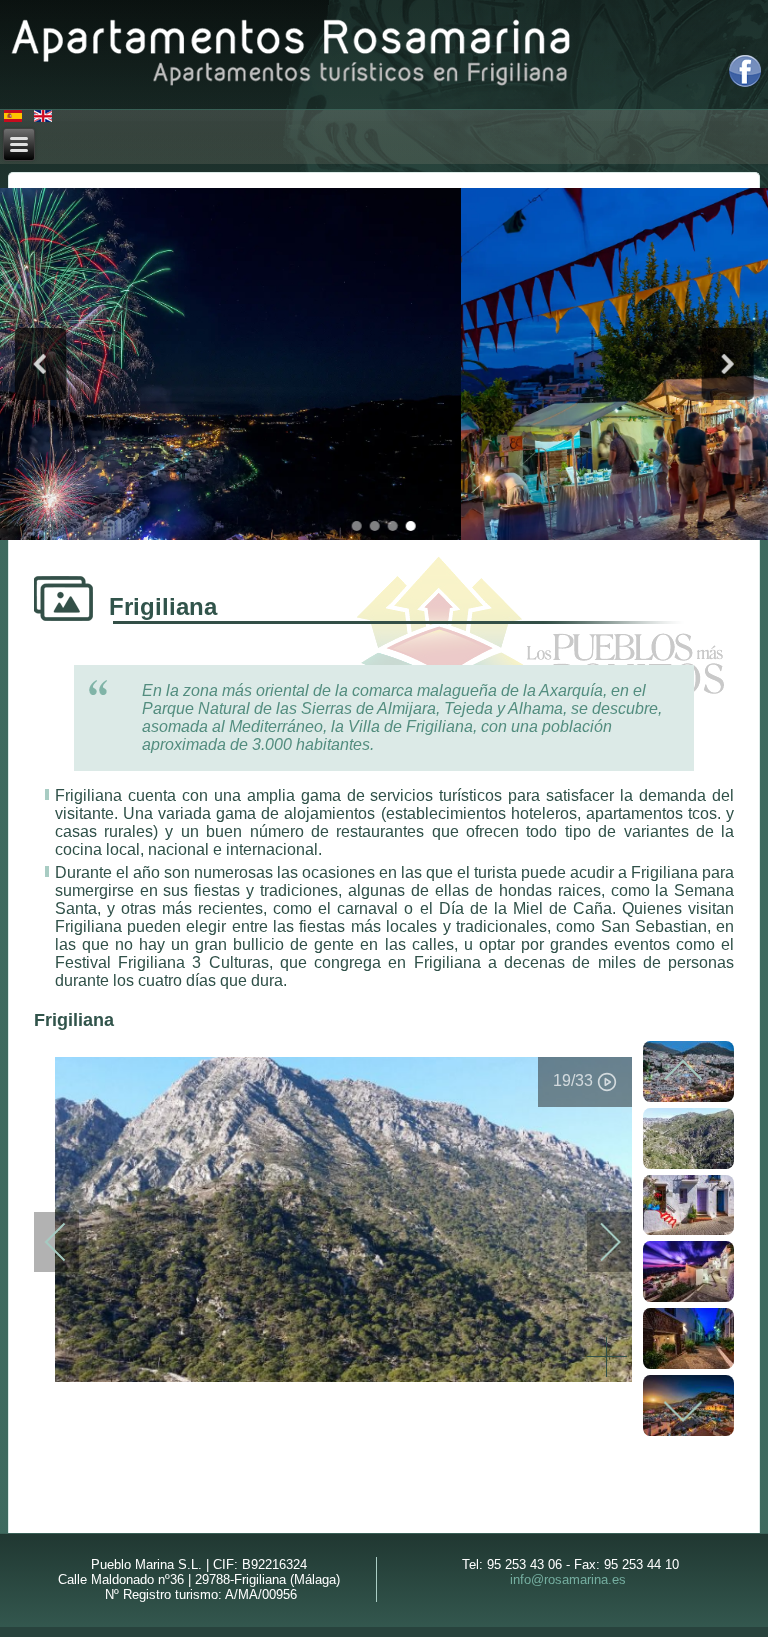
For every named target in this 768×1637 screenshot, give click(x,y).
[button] (40, 364)
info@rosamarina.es (568, 1579)
